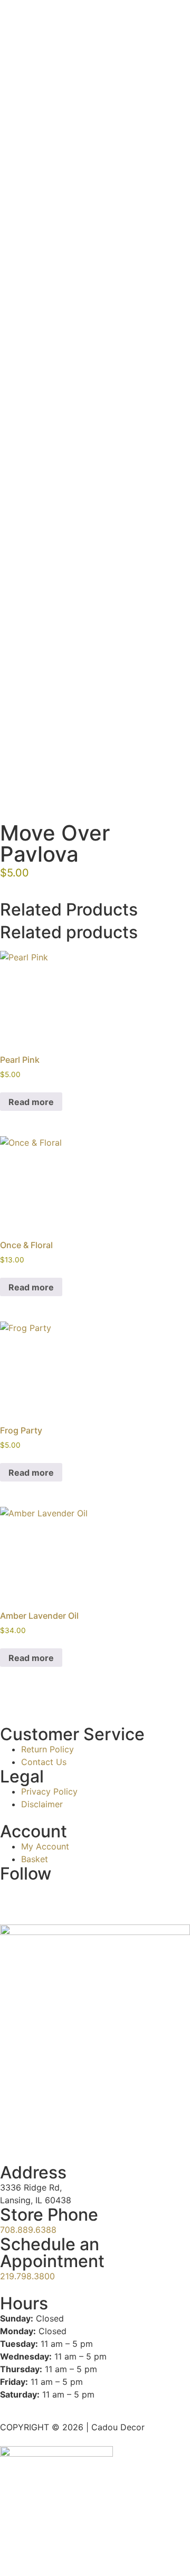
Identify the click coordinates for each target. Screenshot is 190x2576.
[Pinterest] (100, 1895)
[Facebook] (71, 1895)
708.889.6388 (28, 2230)
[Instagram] (13, 1895)
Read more (31, 1102)
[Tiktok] (42, 1895)
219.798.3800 (27, 2276)
